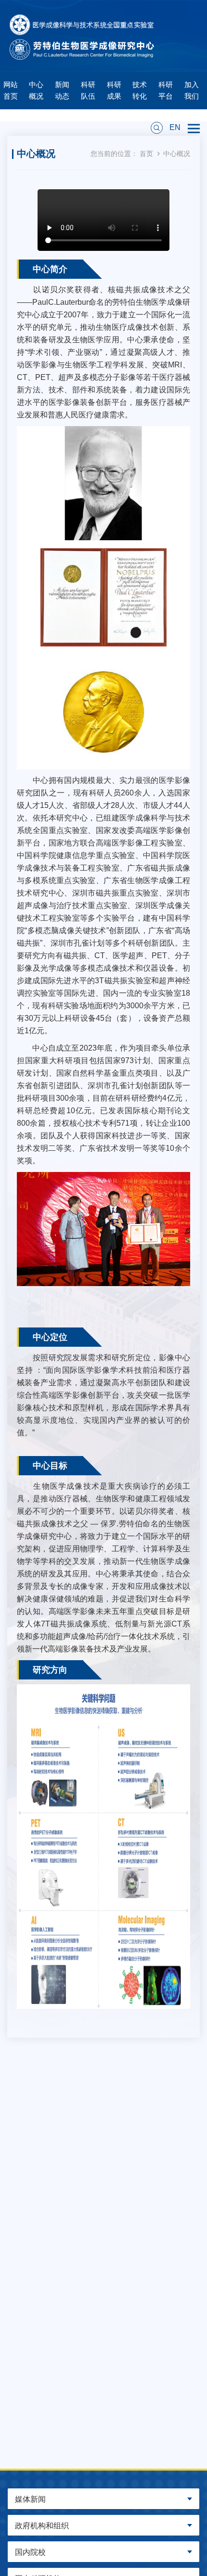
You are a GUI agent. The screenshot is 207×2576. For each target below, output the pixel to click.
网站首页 (11, 90)
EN (175, 127)
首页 (146, 154)
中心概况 (36, 90)
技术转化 (140, 90)
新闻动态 (62, 90)
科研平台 (166, 90)
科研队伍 (88, 90)
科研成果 (114, 90)
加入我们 (192, 90)
